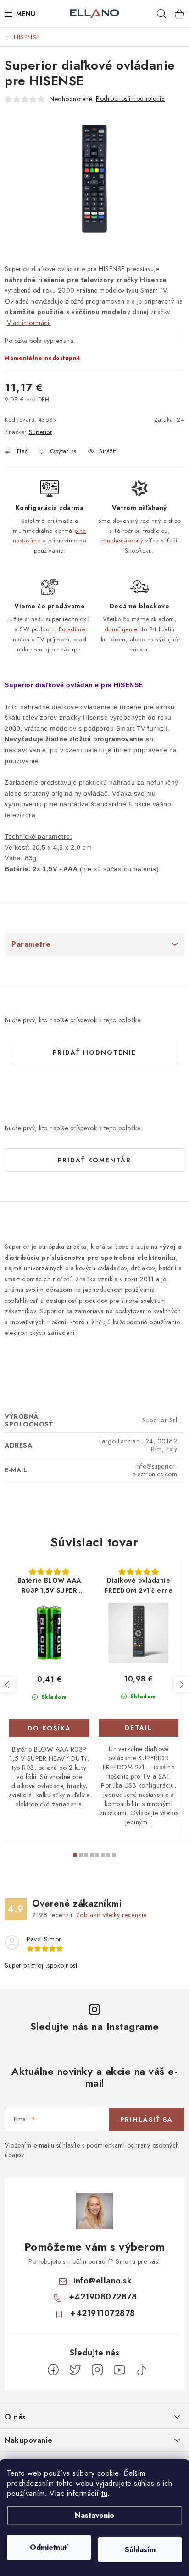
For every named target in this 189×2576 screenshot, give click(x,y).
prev (7, 1685)
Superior (40, 432)
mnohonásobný (122, 540)
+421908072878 (103, 2297)
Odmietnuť (49, 2547)
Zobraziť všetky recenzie (111, 1915)
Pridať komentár (94, 1160)
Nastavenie (94, 2515)
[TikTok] (141, 2370)
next (181, 1685)
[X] (75, 2370)
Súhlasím (140, 2550)
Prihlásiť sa (147, 2120)
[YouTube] (119, 2370)
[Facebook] (53, 2370)
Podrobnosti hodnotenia (130, 98)
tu (104, 2493)
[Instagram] (97, 2370)
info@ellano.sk (103, 2281)
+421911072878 (103, 2313)
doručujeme (121, 629)
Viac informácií (29, 323)
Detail (139, 1728)
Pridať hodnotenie (94, 1052)
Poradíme (72, 629)
